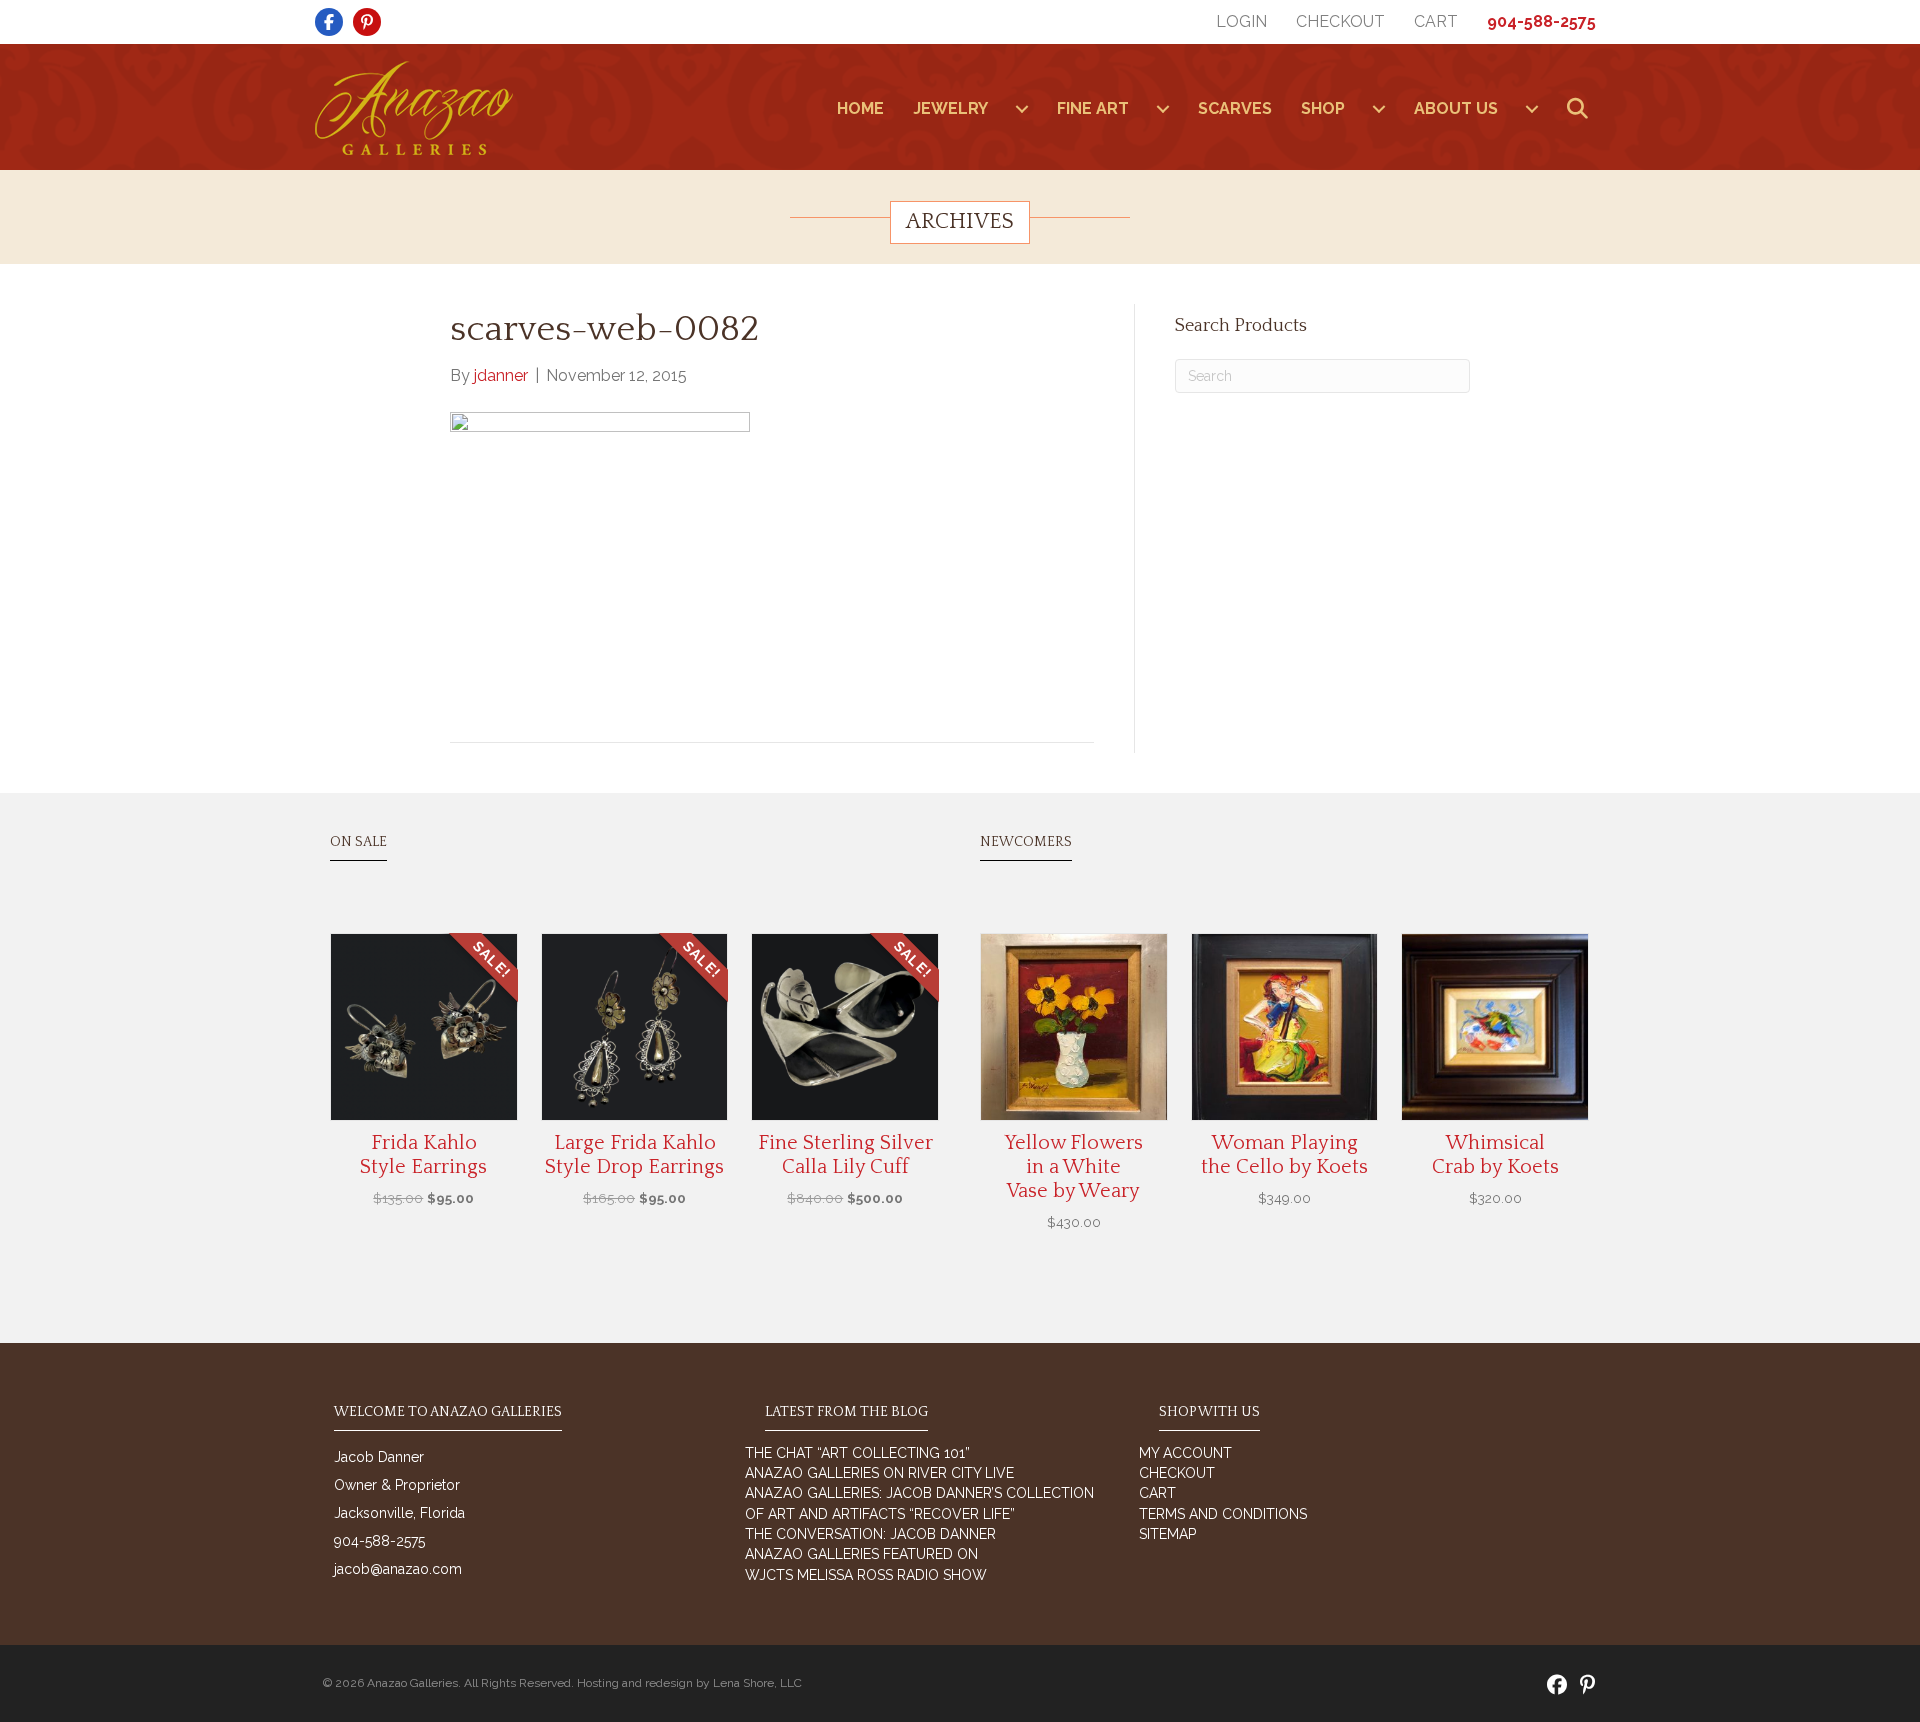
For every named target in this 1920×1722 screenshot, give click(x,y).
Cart (1436, 21)
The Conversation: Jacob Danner (870, 1534)
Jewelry (950, 108)
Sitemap (1167, 1534)
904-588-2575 (1541, 21)
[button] (1581, 109)
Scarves (1235, 108)
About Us (1456, 108)
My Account (1185, 1453)
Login (1241, 21)
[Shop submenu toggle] (1379, 109)
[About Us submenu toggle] (1532, 109)
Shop (1323, 108)
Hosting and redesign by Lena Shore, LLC (689, 1683)
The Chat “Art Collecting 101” (857, 1453)
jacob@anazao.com (398, 1569)
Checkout (1340, 21)
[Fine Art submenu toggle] (1163, 109)
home (860, 108)
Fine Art (1093, 108)
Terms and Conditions (1223, 1514)
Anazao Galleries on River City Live (879, 1473)
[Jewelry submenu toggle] (1022, 109)
